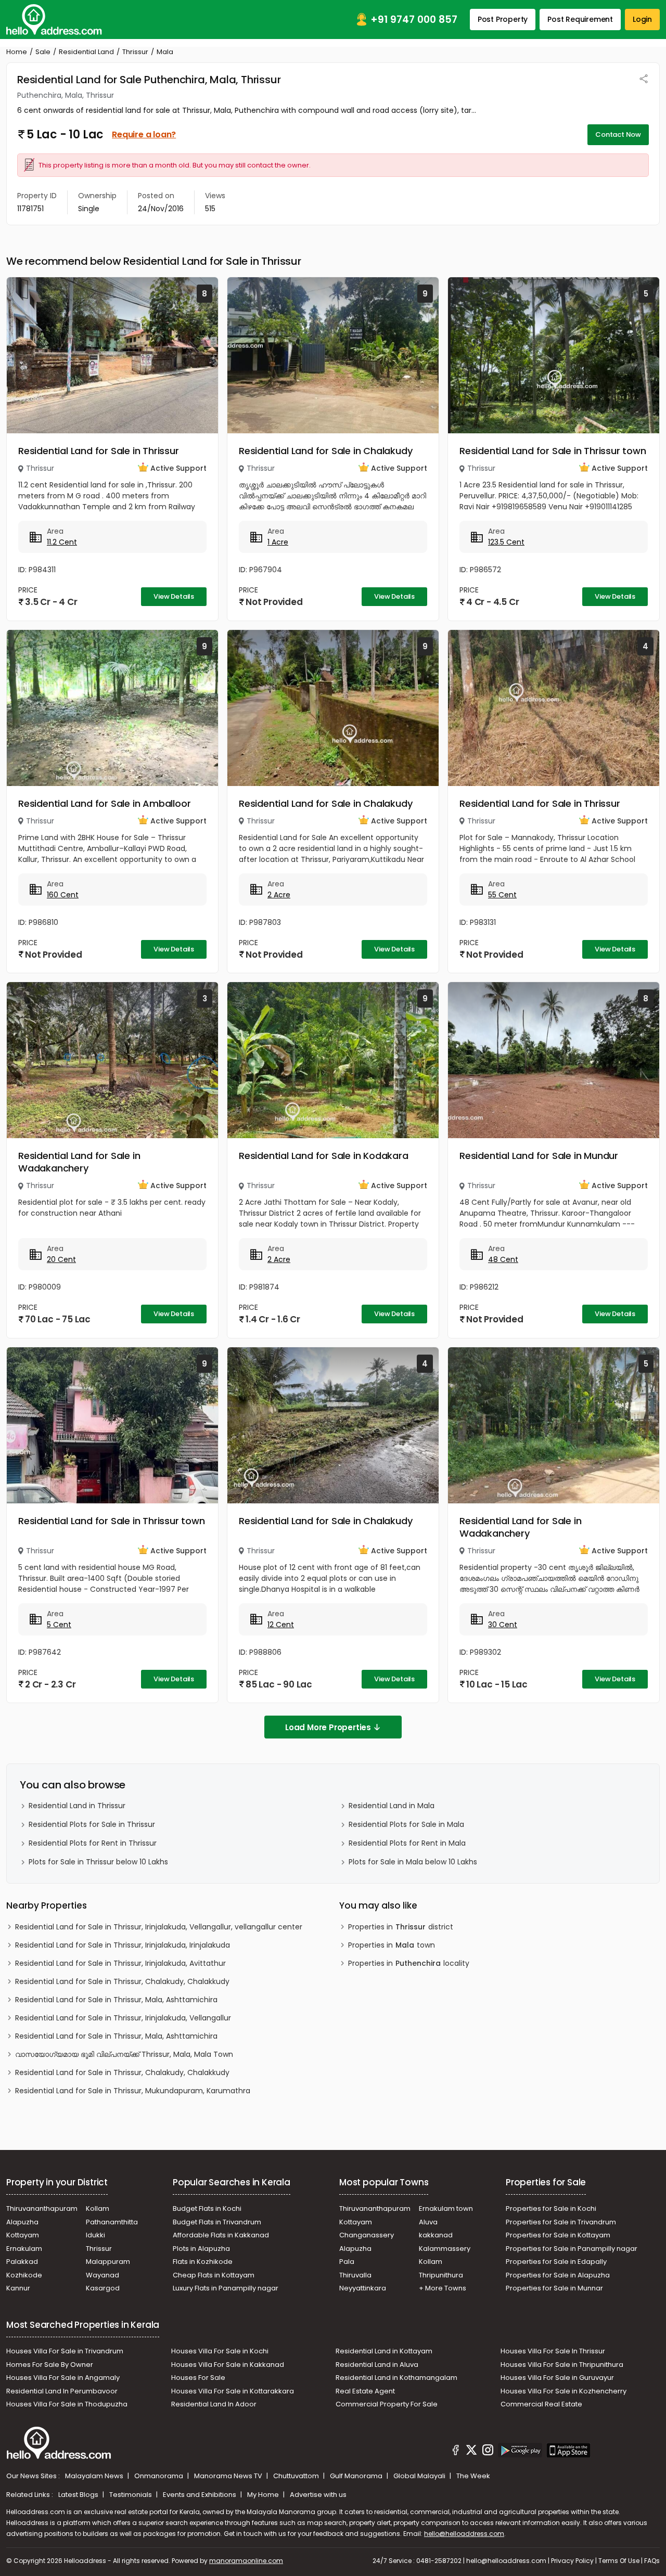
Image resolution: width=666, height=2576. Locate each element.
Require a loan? (144, 134)
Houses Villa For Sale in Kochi (220, 2351)
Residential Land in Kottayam (384, 2351)
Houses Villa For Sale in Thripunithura (562, 2365)
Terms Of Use (619, 2561)
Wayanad (103, 2275)
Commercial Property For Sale (387, 2404)
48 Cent (503, 1259)
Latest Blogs (79, 2495)
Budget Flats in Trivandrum (217, 2222)
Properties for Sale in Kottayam (558, 2235)
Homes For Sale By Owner (50, 2365)
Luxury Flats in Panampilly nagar (226, 2288)
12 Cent (281, 1625)
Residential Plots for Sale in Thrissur (92, 1824)
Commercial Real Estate (541, 2404)
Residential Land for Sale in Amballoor (104, 803)
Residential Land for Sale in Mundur (539, 1156)
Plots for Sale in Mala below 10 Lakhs (413, 1862)
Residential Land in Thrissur (77, 1806)
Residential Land (86, 52)
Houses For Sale (198, 2378)
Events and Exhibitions (200, 2495)
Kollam (98, 2208)
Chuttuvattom (297, 2476)
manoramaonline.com (246, 2561)
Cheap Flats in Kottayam (214, 2275)
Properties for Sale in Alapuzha (558, 2275)
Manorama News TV (229, 2476)
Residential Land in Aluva (377, 2365)
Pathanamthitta (112, 2222)
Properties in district (401, 1927)
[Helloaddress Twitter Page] (471, 2452)
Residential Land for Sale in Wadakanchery (79, 1162)
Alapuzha (22, 2222)
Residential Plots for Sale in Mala (406, 1824)
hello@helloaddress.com (464, 2534)
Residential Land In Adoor (214, 2404)
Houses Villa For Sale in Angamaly (63, 2378)
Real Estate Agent (365, 2391)
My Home (264, 2495)
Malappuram (108, 2262)
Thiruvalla (355, 2275)
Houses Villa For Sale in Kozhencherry (563, 2391)
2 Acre (279, 895)
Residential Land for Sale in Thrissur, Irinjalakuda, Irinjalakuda (123, 1945)
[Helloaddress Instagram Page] (488, 2452)
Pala (347, 2262)
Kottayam (23, 2235)
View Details (174, 596)
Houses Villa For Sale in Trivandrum (65, 2351)
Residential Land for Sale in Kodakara (324, 1156)
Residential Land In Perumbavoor (62, 2391)
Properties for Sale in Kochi (551, 2208)
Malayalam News (95, 2476)
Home (17, 52)
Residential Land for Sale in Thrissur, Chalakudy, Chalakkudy (122, 1981)
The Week (473, 2476)
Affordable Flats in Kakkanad (221, 2235)
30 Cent (503, 1625)
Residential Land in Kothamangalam (396, 2378)
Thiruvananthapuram (42, 2208)
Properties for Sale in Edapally (556, 2262)
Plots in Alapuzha (201, 2249)
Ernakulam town (446, 2208)
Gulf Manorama (357, 2476)
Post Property (503, 19)
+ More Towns (443, 2288)
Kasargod (103, 2288)
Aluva (428, 2222)
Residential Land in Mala (392, 1806)
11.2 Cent (62, 542)
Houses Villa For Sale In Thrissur (553, 2351)
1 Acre (278, 542)
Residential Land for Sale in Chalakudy (325, 451)
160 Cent (63, 895)
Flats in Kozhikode (203, 2262)
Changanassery (367, 2235)
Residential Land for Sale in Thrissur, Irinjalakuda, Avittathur (120, 1963)
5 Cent (59, 1625)
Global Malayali (420, 2476)
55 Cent (502, 895)
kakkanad (436, 2235)
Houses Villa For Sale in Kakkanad (228, 2365)
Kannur (18, 2288)
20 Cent (61, 1259)
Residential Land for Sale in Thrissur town (553, 451)
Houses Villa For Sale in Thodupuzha (67, 2404)
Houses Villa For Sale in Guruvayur (557, 2378)
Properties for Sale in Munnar (554, 2288)
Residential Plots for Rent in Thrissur (93, 1843)
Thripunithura (441, 2275)
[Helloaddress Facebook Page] (456, 2452)
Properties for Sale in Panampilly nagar (572, 2249)
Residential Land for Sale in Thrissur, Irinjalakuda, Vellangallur (123, 2018)
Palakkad (22, 2262)
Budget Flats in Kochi (207, 2208)
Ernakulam (24, 2249)
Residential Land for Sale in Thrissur (99, 451)
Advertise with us (318, 2495)
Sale (43, 52)
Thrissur (135, 52)
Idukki (95, 2235)
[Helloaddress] (54, 20)
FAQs (652, 2561)
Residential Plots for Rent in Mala (407, 1843)
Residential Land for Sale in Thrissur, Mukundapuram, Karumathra (133, 2091)
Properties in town (392, 1945)
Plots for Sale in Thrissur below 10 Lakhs (98, 1862)
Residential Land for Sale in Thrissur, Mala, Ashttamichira (116, 2000)
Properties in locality (409, 1963)
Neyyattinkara (363, 2288)
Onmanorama (159, 2476)
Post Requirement (580, 19)
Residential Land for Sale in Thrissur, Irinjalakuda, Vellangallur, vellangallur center (159, 1927)
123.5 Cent (506, 542)
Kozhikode (24, 2275)
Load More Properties (328, 1727)
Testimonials (131, 2495)
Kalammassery (445, 2249)
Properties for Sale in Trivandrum (561, 2222)
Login (642, 19)
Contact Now (618, 134)
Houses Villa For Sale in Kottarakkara (233, 2391)
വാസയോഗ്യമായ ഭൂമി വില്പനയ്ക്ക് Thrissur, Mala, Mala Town (124, 2054)
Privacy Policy (572, 2561)
